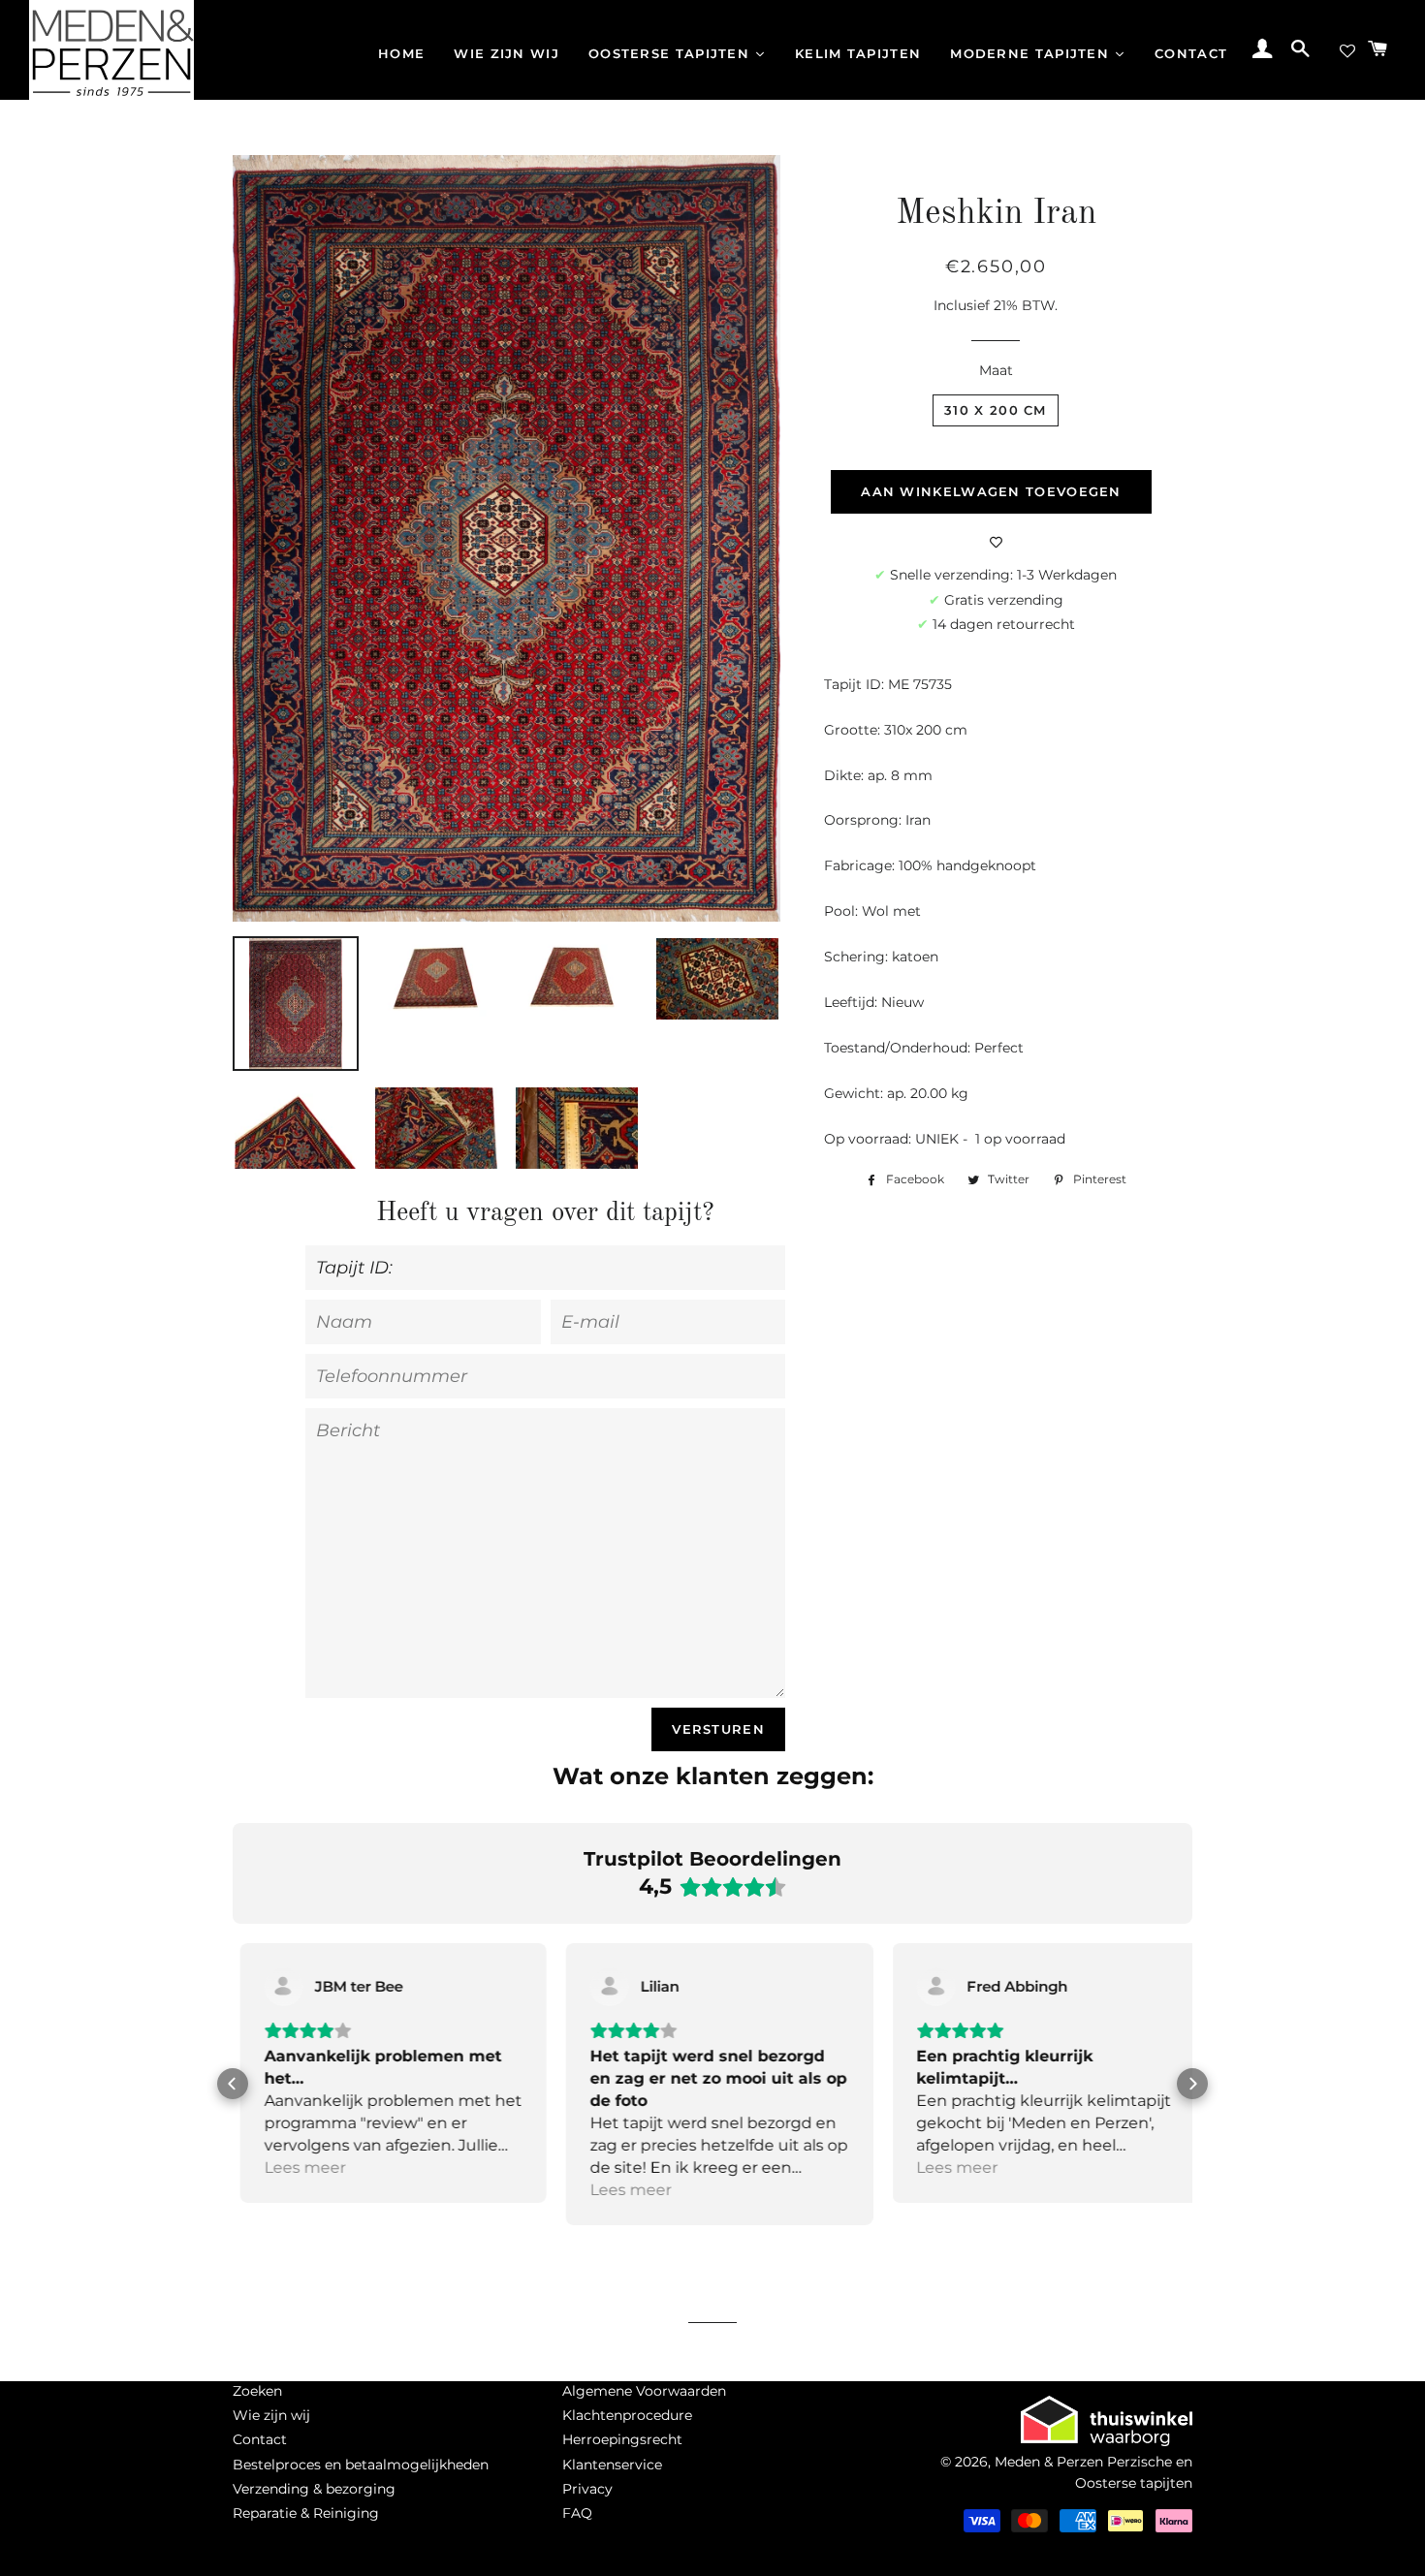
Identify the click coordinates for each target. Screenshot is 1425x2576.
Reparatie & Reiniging (306, 2513)
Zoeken (257, 2391)
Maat (996, 370)
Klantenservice (612, 2465)
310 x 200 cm (996, 410)
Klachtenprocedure (627, 2415)
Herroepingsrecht (622, 2439)
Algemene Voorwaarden (644, 2391)
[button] (233, 2084)
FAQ (577, 2513)
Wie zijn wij (271, 2415)
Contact (260, 2439)
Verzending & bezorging (314, 2489)
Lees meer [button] (298, 2168)
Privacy (587, 2489)
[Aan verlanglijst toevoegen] (996, 543)
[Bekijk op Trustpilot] (276, 1987)
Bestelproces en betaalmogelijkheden (361, 2465)
